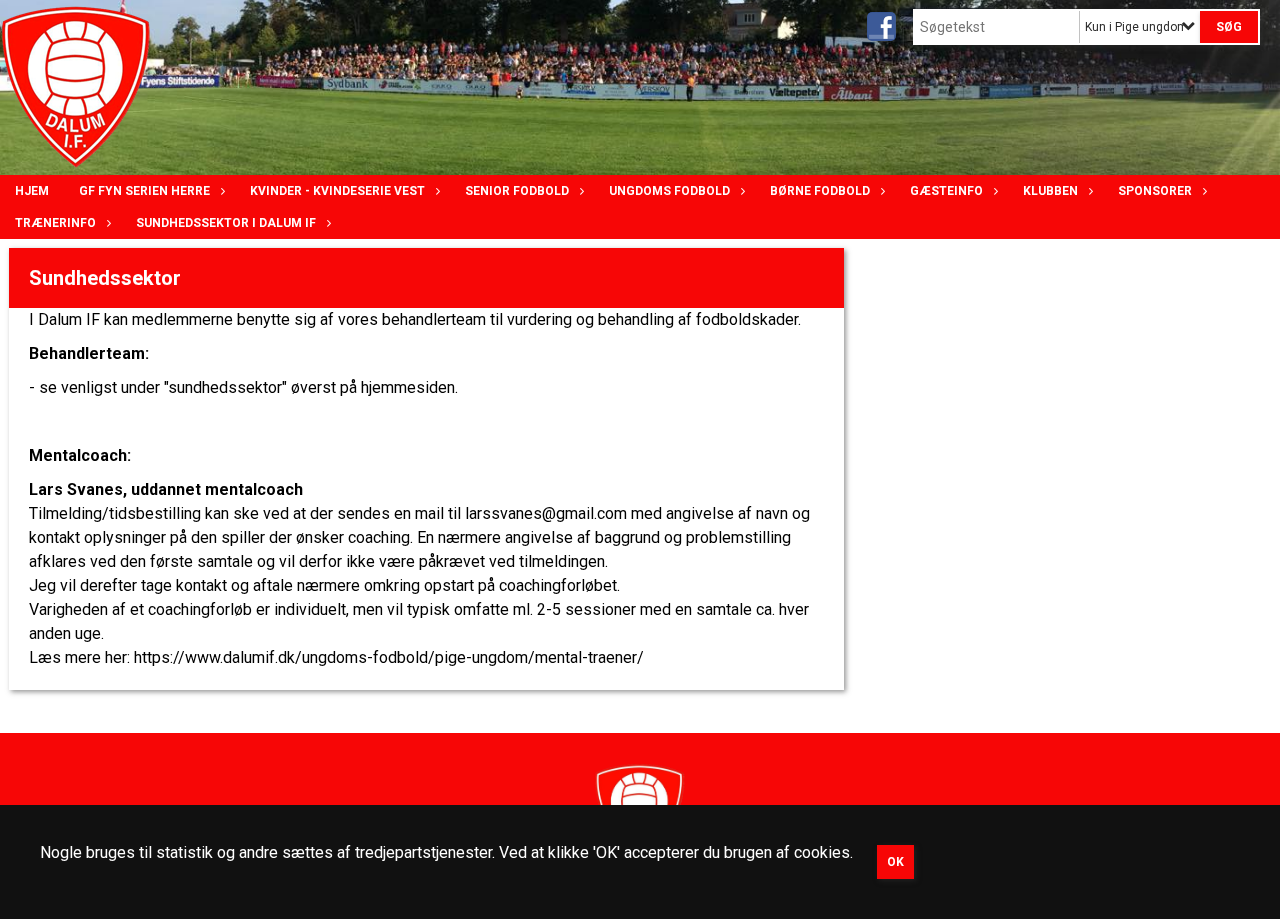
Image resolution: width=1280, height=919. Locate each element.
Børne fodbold (820, 191)
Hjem (32, 191)
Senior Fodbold (517, 191)
